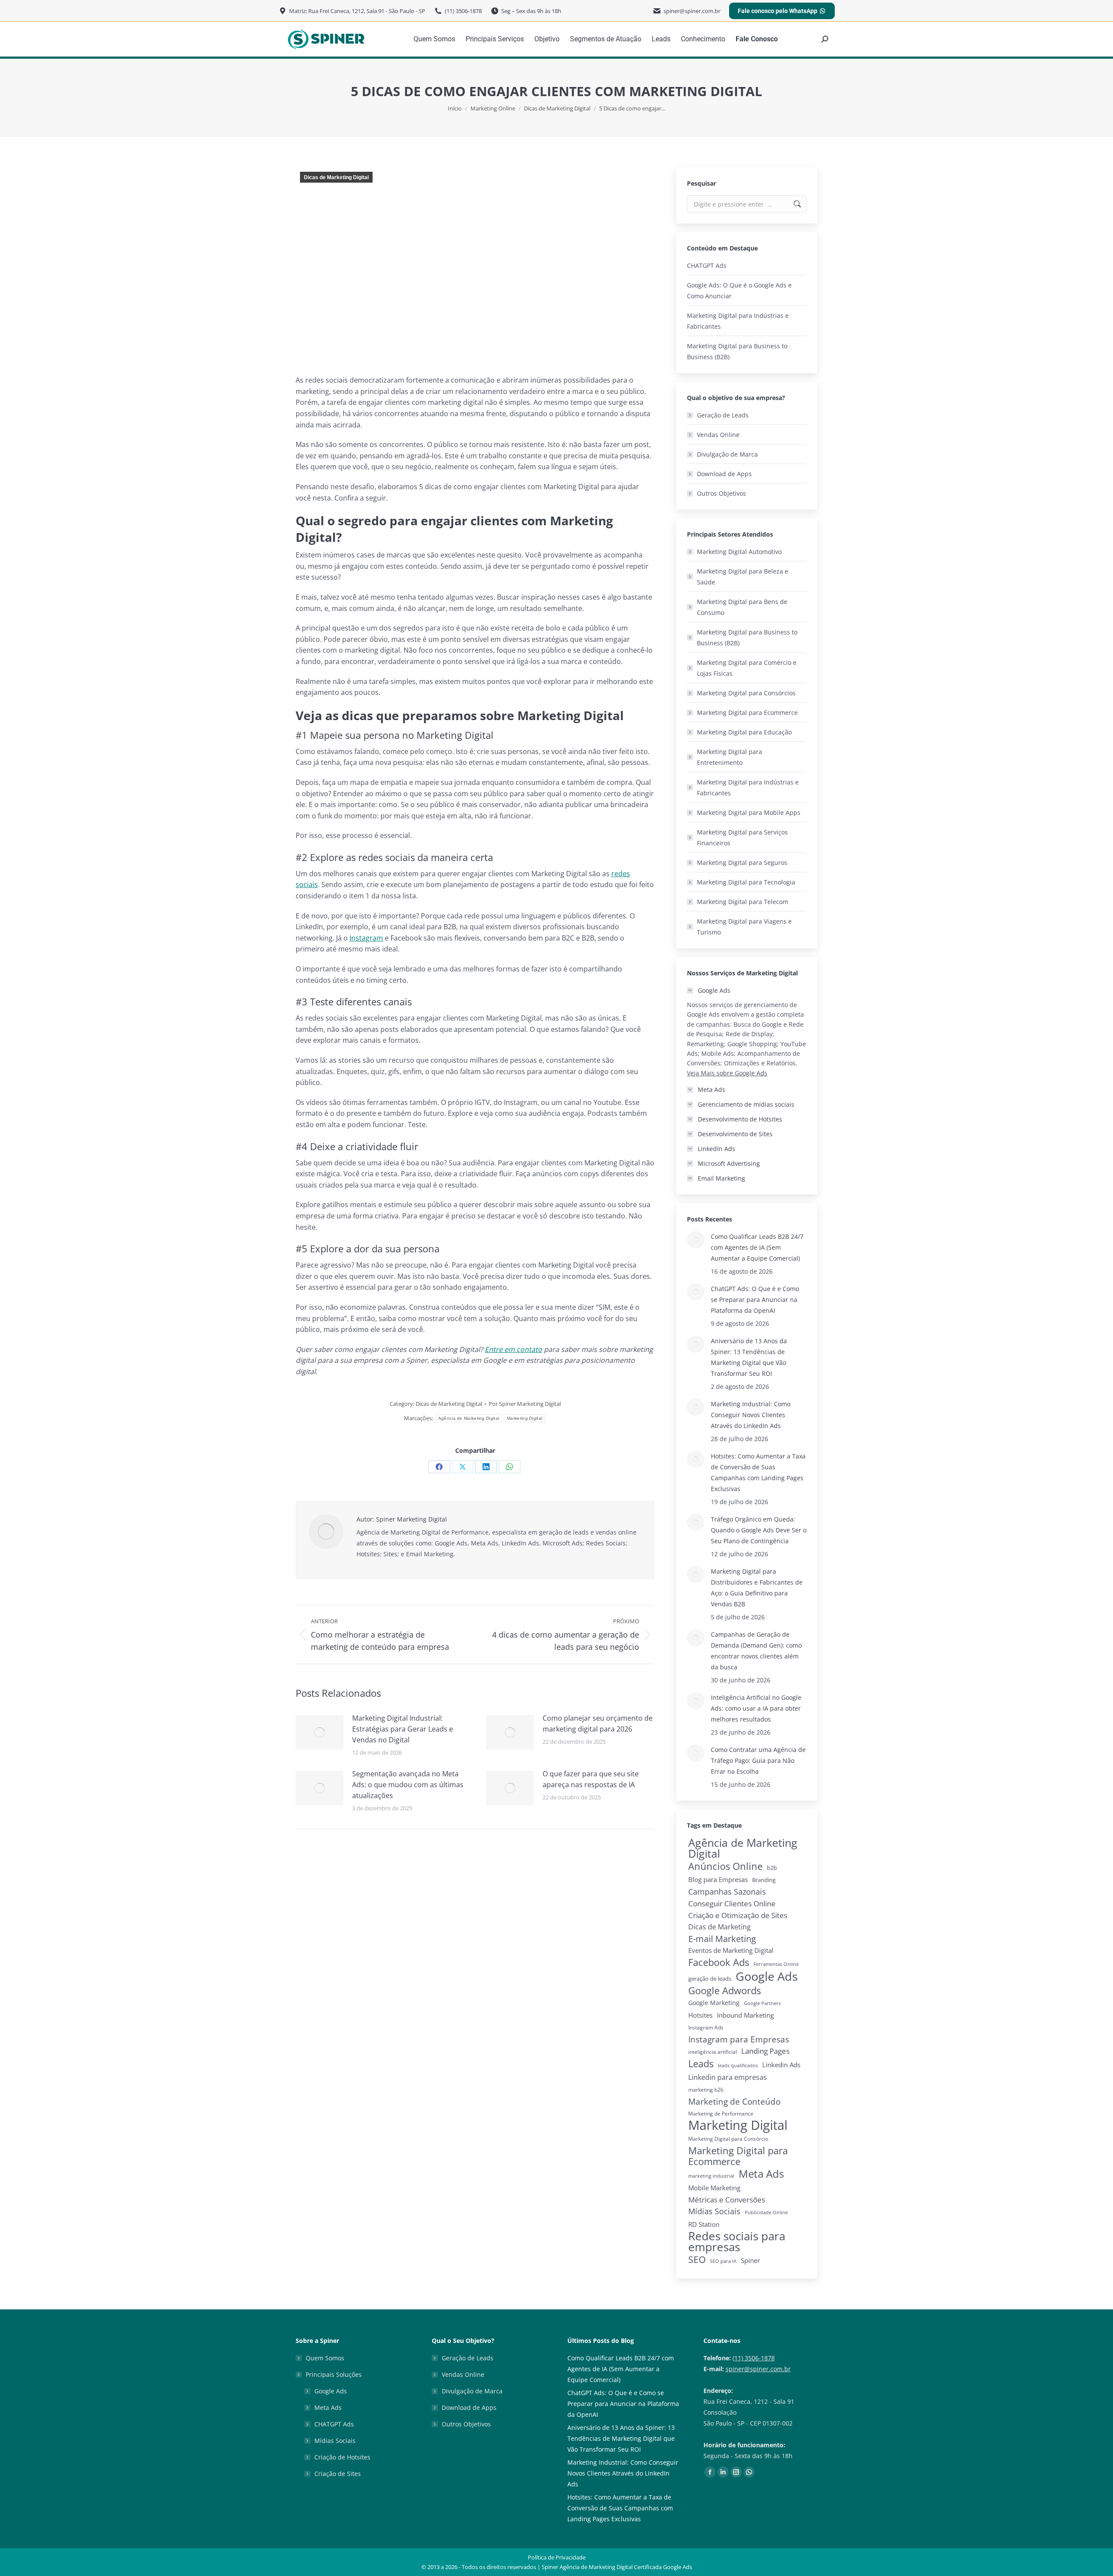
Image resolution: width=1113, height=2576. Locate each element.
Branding (764, 1880)
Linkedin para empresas (728, 2077)
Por (525, 1404)
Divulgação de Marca (727, 454)
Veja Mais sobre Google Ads (727, 1073)
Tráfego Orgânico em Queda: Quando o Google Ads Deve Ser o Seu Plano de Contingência (759, 1530)
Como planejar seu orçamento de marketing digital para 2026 (598, 1723)
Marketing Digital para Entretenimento (730, 757)
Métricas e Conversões (727, 2200)
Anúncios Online (725, 1866)
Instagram (366, 938)
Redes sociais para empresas (737, 2242)
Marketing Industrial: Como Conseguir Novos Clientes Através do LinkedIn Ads (751, 1415)
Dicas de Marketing (720, 1927)
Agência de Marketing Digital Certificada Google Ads (626, 2567)
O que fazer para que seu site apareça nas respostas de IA (591, 1779)
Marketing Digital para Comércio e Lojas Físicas (747, 668)
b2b (772, 1868)
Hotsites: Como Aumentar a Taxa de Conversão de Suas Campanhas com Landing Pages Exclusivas (758, 1472)
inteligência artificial (713, 2052)
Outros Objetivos (721, 493)
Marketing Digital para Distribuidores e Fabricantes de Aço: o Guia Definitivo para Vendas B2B (757, 1588)
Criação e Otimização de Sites (738, 1915)
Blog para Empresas (718, 1879)
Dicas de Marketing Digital (336, 177)
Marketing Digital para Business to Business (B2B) (737, 351)
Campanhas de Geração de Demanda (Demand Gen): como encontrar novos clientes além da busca (756, 1651)
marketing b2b (706, 2090)
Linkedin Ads (781, 2065)
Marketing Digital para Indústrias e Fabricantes (738, 321)
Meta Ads (761, 2174)
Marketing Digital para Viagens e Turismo (744, 927)
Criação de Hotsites (342, 2457)
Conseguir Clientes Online (732, 1904)
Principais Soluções (334, 2374)
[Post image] (320, 1732)
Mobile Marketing (714, 2188)
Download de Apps (724, 474)
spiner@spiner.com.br (758, 2369)
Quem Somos (325, 2358)
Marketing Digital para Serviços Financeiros (742, 838)
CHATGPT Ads (707, 265)
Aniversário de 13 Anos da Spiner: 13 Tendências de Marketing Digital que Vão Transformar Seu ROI (749, 1357)
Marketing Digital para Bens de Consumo (742, 607)
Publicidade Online (766, 2212)
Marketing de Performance (721, 2114)
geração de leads (710, 1979)
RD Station (704, 2224)
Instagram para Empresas (739, 2039)
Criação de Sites (338, 2474)
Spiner (750, 2261)
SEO (697, 2260)
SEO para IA (723, 2261)
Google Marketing (714, 2003)
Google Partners (762, 2003)
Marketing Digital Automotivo (739, 552)
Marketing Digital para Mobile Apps (749, 813)
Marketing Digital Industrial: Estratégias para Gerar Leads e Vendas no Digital (403, 1729)
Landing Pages (765, 2051)
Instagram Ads (706, 2027)
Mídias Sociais (714, 2211)
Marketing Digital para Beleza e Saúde (743, 577)
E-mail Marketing (722, 1939)
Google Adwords (725, 1990)
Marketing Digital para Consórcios (746, 693)
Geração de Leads (723, 415)
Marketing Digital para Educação (744, 732)
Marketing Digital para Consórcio (728, 2139)
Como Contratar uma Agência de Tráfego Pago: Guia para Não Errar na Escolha (758, 1760)
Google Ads (767, 1976)
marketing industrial (711, 2176)
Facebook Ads (719, 1962)
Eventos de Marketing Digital (731, 1950)
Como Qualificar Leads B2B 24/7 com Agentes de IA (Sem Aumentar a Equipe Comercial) (757, 1247)
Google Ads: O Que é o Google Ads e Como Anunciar (739, 290)
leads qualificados (738, 2065)
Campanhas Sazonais (727, 1892)
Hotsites (700, 2015)
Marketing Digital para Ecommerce (747, 712)
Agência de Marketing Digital (469, 1418)
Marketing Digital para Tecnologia (746, 882)
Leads (701, 2064)
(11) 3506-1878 (754, 2358)
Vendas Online (718, 435)
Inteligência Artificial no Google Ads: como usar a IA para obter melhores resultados (756, 1708)
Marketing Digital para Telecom (743, 902)
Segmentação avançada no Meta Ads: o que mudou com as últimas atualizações (408, 1785)
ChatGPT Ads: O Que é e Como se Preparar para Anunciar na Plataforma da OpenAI (755, 1300)
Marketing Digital (525, 1418)
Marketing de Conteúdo (734, 2101)
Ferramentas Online (776, 1964)
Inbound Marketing (745, 2015)
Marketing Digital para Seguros (742, 863)
